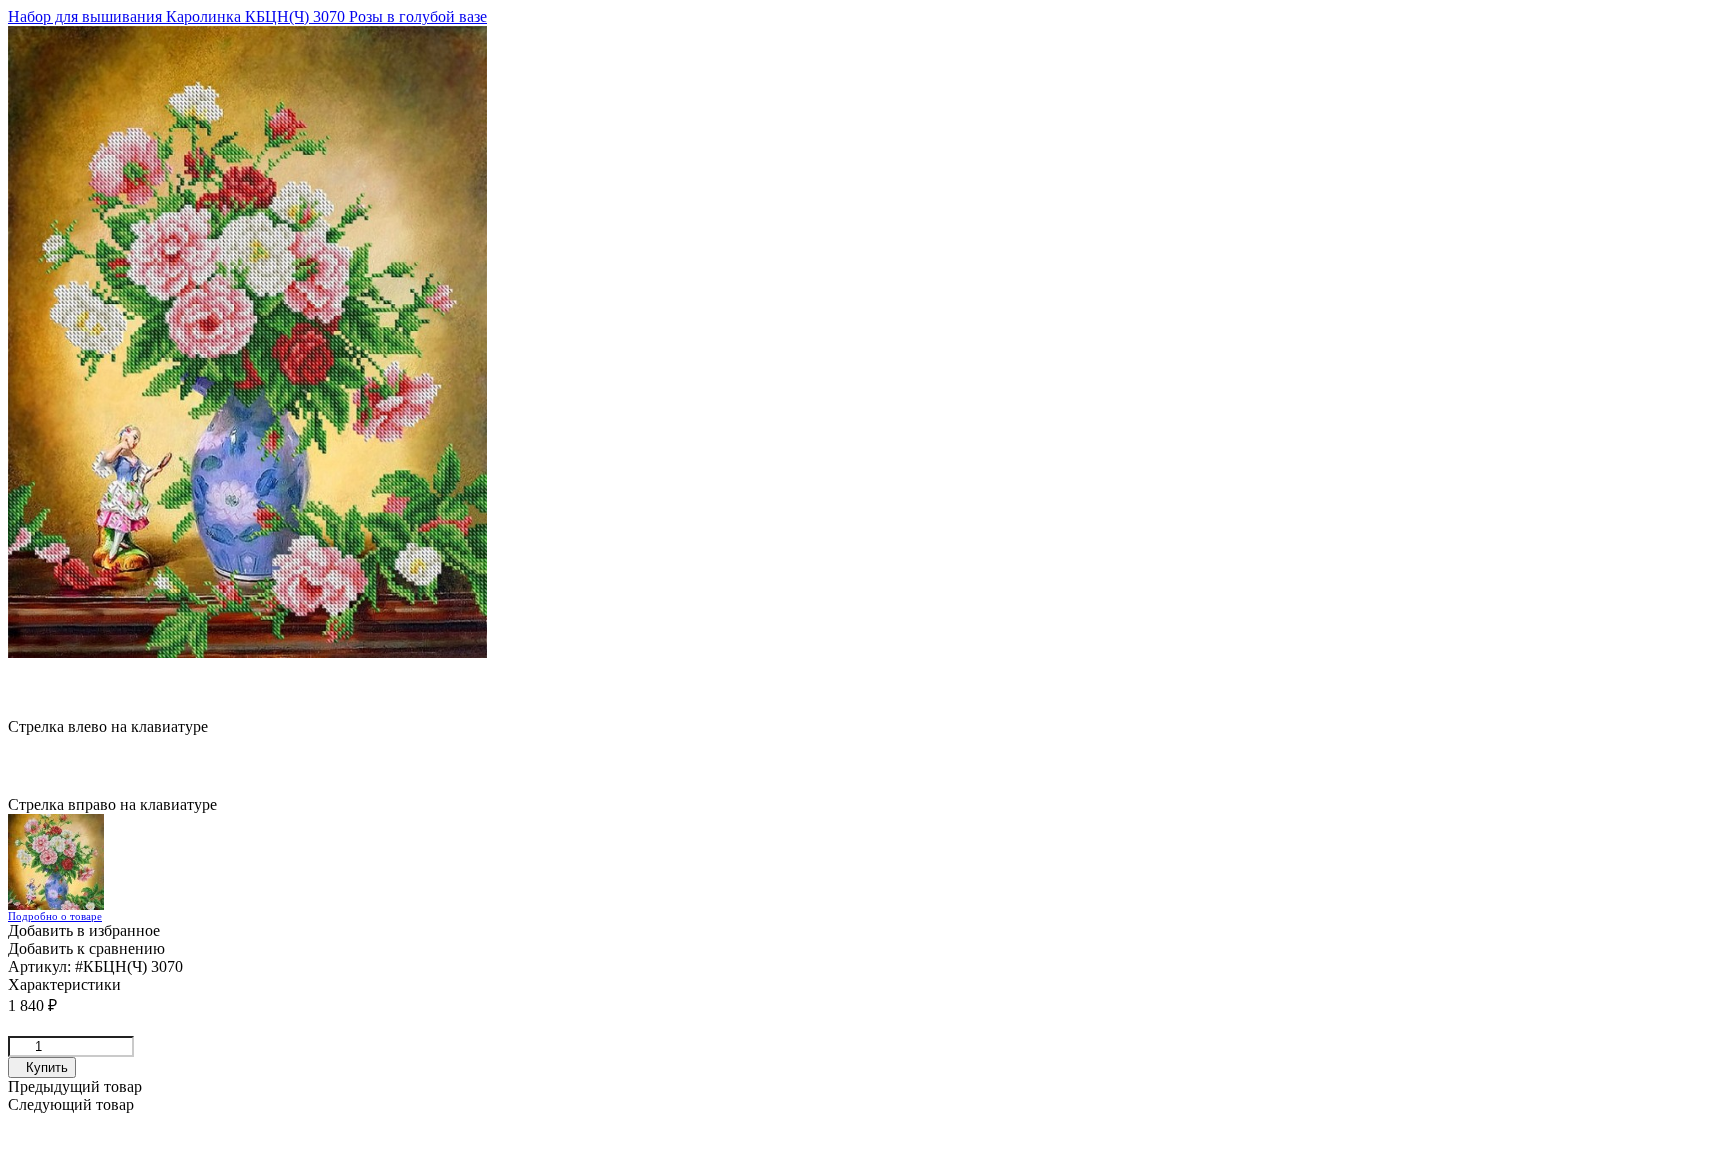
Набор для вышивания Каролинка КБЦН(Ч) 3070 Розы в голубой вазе (247, 16)
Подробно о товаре (55, 916)
